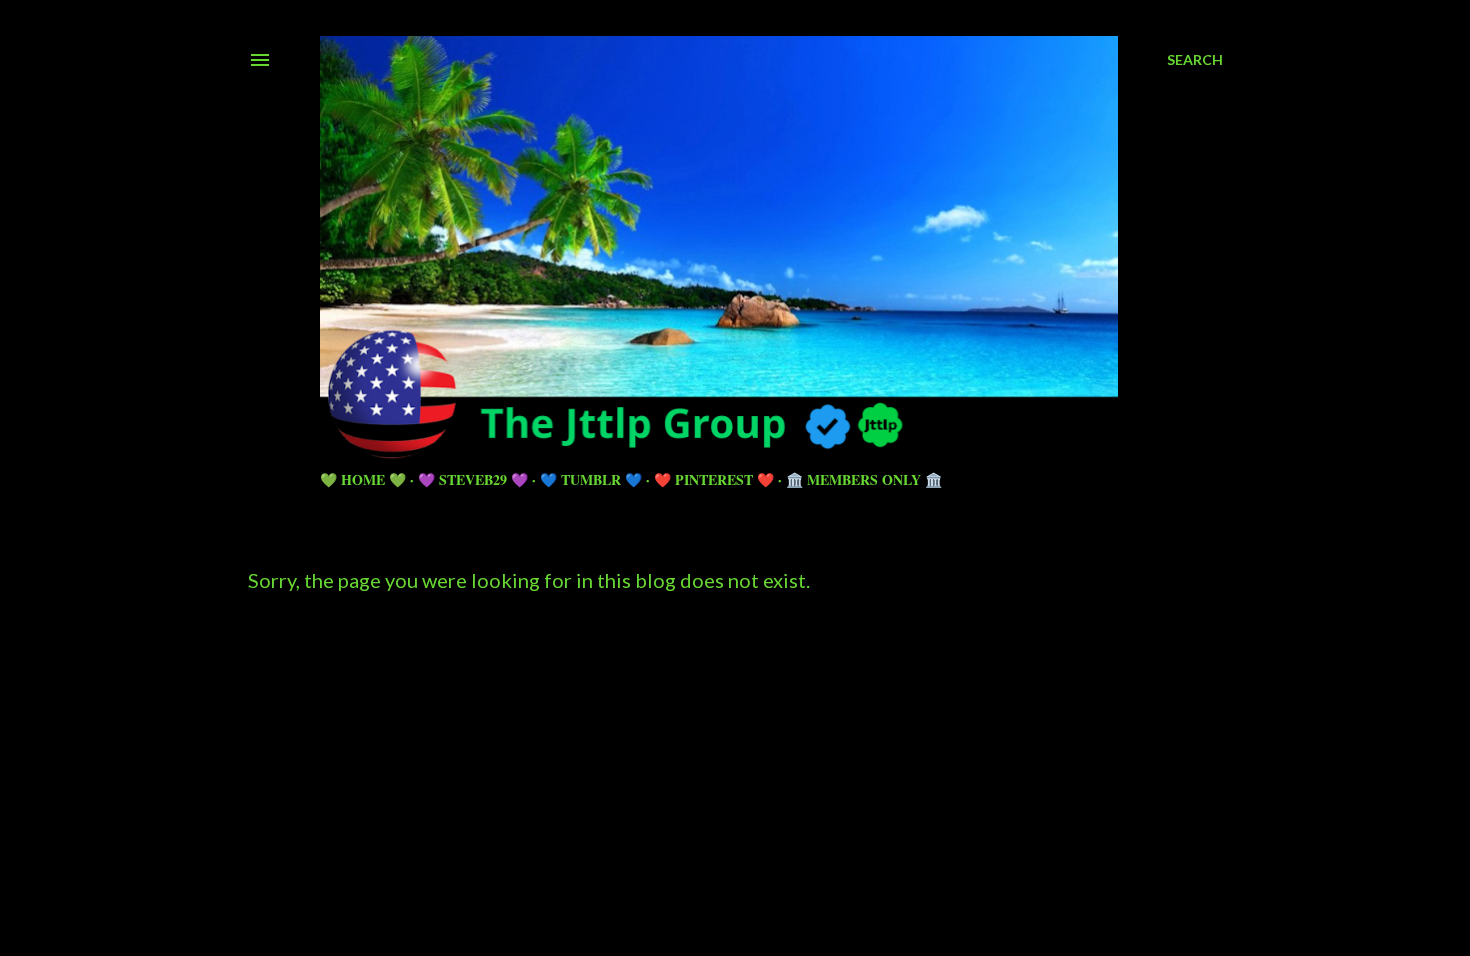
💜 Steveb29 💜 (473, 479)
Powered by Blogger (751, 827)
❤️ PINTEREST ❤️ (714, 479)
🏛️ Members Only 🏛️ (864, 479)
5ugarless (784, 865)
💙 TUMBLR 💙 (591, 479)
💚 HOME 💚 (363, 479)
